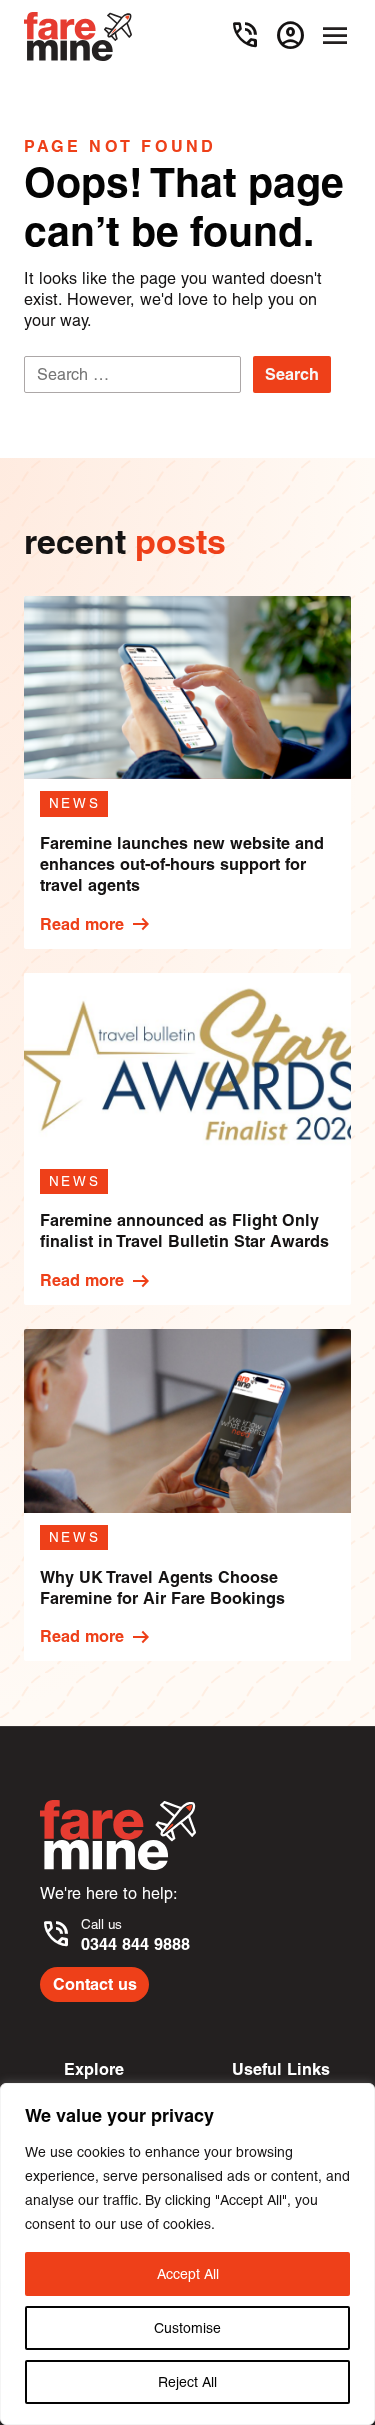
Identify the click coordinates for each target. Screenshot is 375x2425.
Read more (96, 924)
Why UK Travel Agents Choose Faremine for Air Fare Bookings (162, 1587)
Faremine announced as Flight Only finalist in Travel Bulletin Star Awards (184, 1230)
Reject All (187, 2382)
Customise (187, 2328)
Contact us (95, 1984)
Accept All (188, 2274)
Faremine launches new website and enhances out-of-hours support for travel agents (182, 864)
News (75, 803)
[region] (187, 2254)
